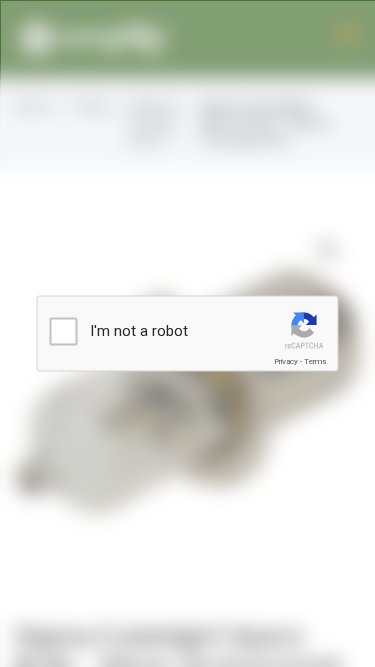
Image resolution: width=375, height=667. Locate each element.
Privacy (286, 361)
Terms (315, 361)
